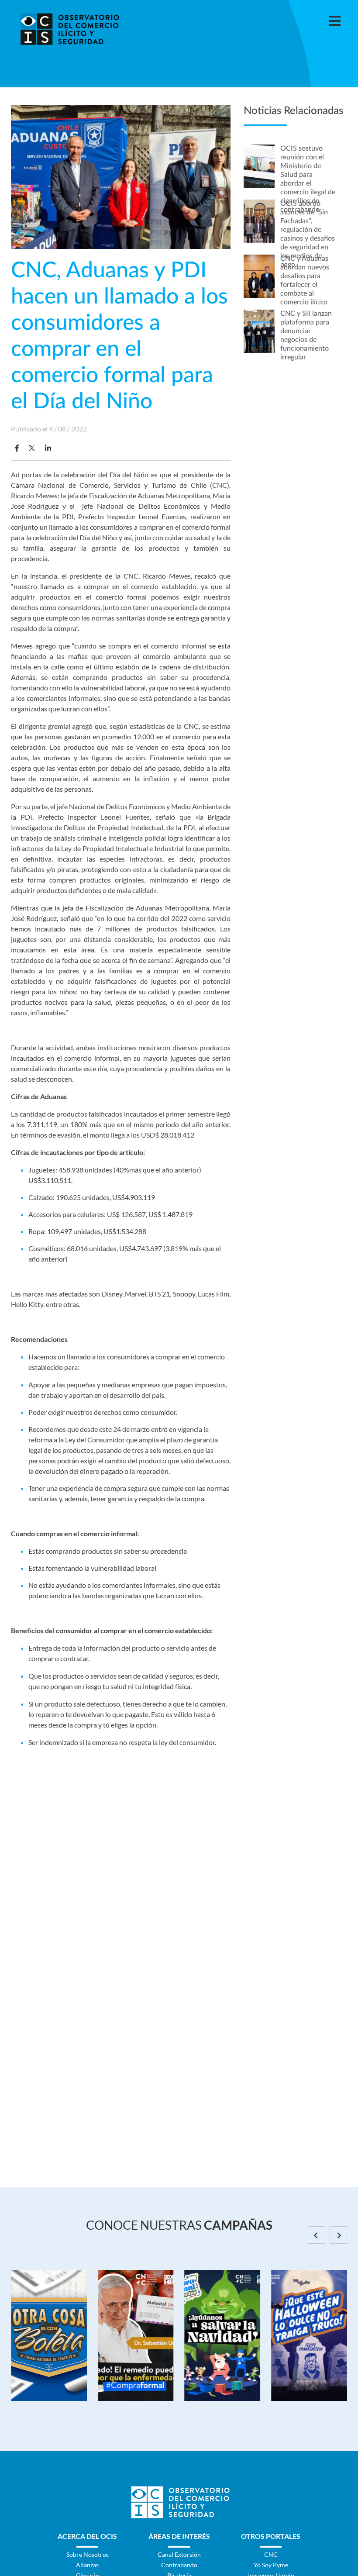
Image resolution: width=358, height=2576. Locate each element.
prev (317, 2235)
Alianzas (87, 2565)
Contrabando (179, 2565)
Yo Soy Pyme (271, 2565)
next (338, 2235)
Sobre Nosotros (88, 2554)
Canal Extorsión (179, 2554)
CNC (271, 2554)
